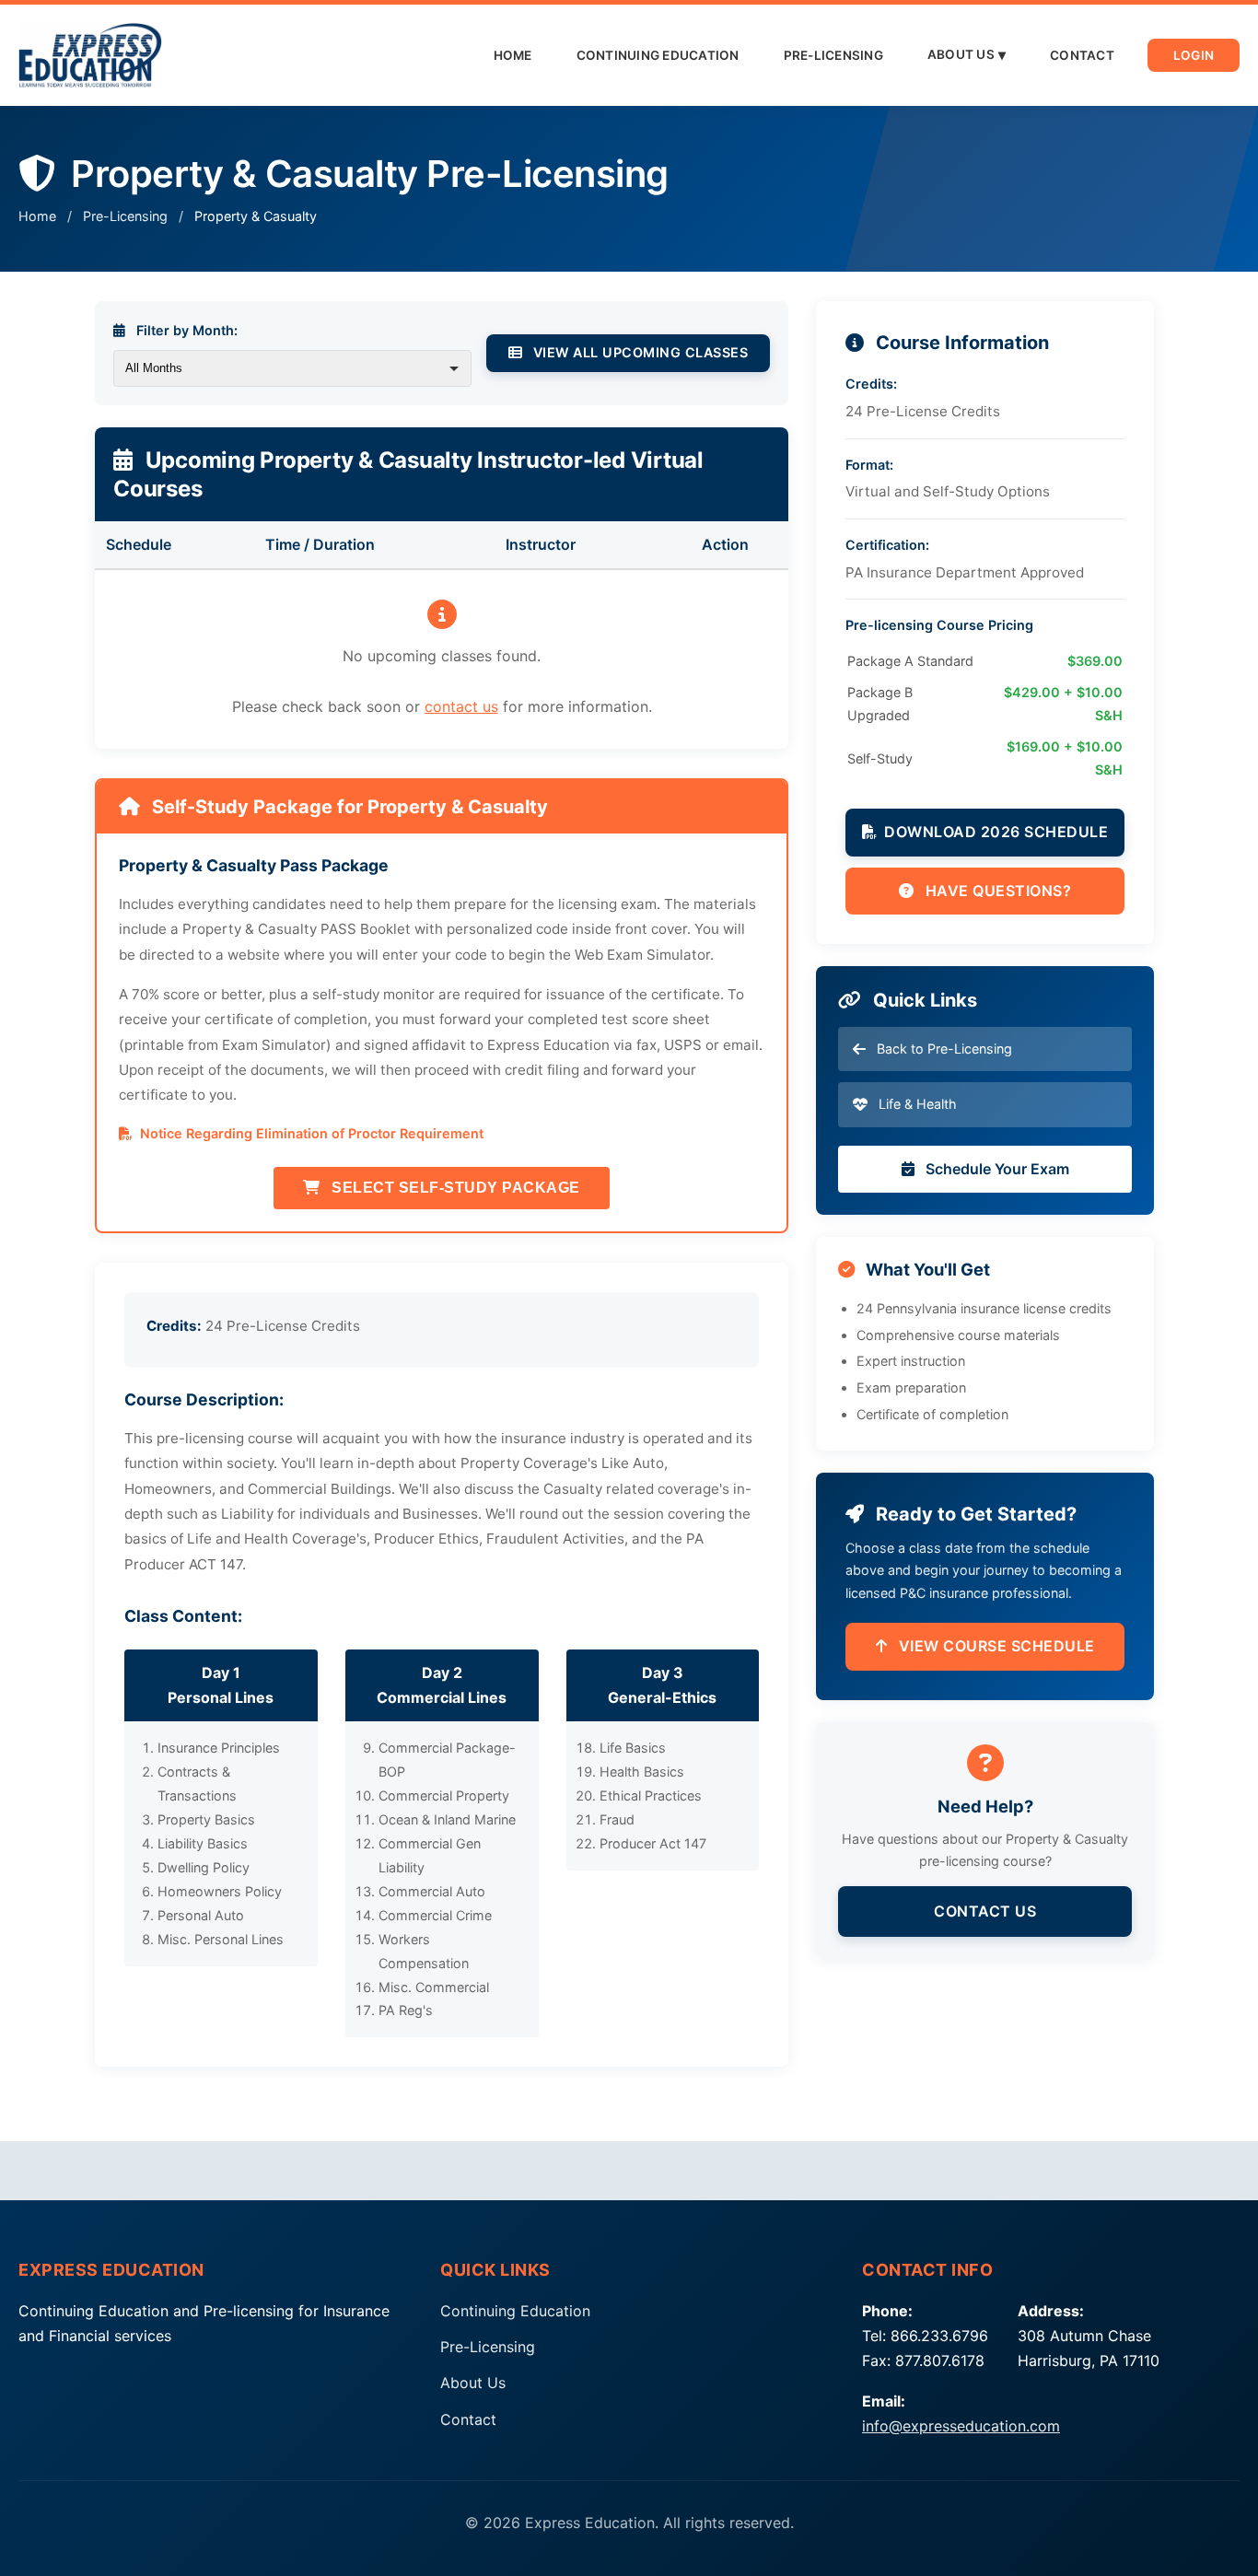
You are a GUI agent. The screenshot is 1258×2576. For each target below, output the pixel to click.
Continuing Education (658, 55)
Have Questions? (996, 891)
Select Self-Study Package (454, 1188)
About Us (961, 54)
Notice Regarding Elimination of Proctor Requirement (310, 1133)
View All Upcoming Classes (638, 352)
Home (513, 55)
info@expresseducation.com (961, 2426)
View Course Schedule (995, 1646)
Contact (1082, 55)
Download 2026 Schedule (996, 832)
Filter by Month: (185, 330)
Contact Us (985, 1911)
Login (1194, 55)
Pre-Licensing (833, 55)
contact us (461, 706)
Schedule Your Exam (996, 1169)
